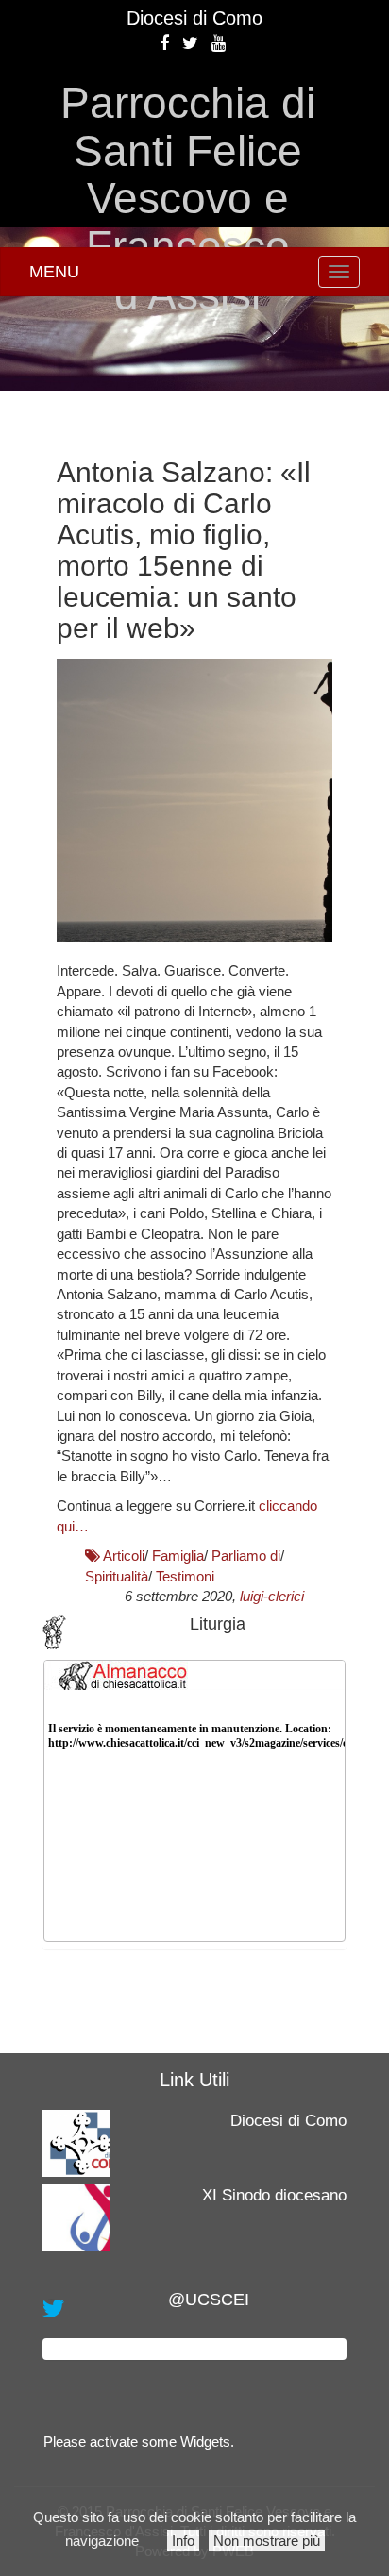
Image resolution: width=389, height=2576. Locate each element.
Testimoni (185, 1576)
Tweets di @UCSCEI (194, 2349)
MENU (54, 272)
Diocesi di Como (194, 18)
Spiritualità (117, 1576)
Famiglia (178, 1556)
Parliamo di (246, 1556)
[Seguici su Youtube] (219, 43)
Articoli (124, 1556)
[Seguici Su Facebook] (164, 43)
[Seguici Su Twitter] (190, 43)
